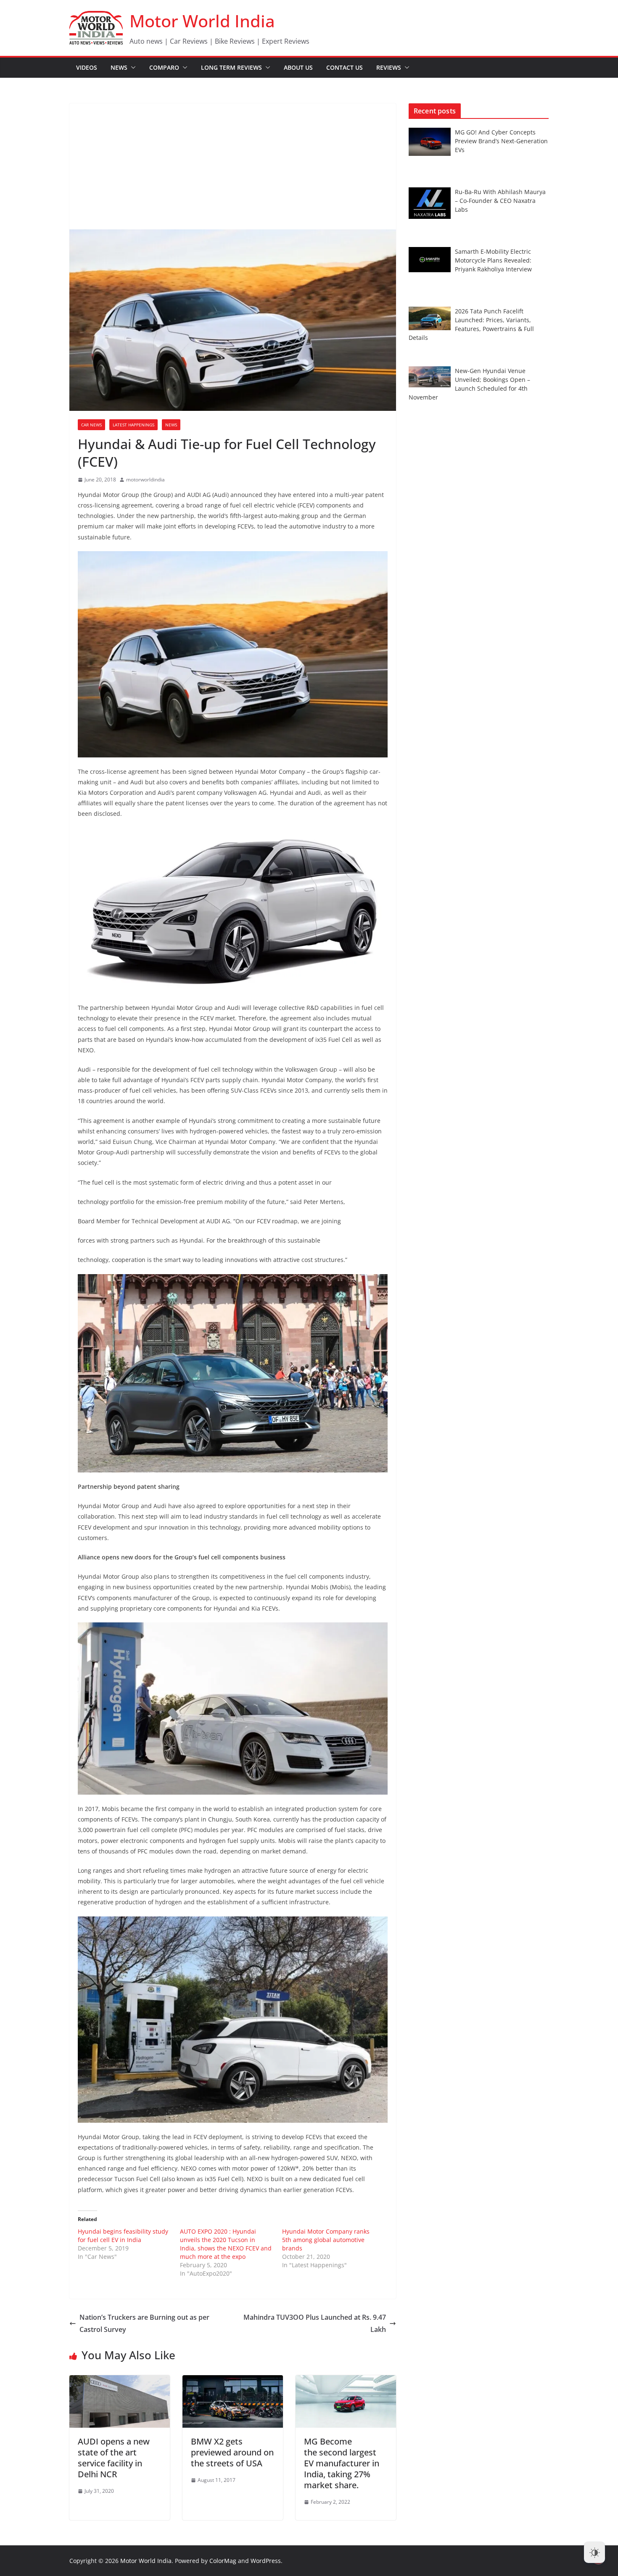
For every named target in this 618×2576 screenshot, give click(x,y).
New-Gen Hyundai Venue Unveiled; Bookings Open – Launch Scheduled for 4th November (469, 384)
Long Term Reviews (231, 67)
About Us (298, 67)
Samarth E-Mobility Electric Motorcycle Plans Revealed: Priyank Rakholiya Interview (493, 260)
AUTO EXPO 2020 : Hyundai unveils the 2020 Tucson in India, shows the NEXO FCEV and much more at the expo (226, 2244)
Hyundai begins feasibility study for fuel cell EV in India (123, 2236)
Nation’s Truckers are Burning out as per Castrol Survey (144, 2323)
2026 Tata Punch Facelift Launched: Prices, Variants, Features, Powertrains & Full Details (471, 324)
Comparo (164, 67)
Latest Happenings (133, 425)
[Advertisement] (233, 166)
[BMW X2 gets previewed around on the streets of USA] (233, 2381)
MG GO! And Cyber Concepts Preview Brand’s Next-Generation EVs (501, 141)
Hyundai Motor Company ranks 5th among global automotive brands (326, 2240)
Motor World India (202, 21)
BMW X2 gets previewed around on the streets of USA (232, 2452)
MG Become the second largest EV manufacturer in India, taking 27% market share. (342, 2463)
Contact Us (345, 67)
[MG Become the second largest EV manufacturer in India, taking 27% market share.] (346, 2381)
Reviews (389, 67)
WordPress (266, 2561)
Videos (87, 67)
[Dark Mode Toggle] (594, 2552)
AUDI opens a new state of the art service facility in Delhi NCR (114, 2458)
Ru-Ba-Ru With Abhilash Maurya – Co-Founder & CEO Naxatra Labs (500, 201)
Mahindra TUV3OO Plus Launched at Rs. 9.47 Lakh (315, 2323)
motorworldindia (145, 480)
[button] (132, 68)
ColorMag (223, 2561)
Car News (91, 425)
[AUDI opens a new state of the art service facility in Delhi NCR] (120, 2381)
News (119, 67)
